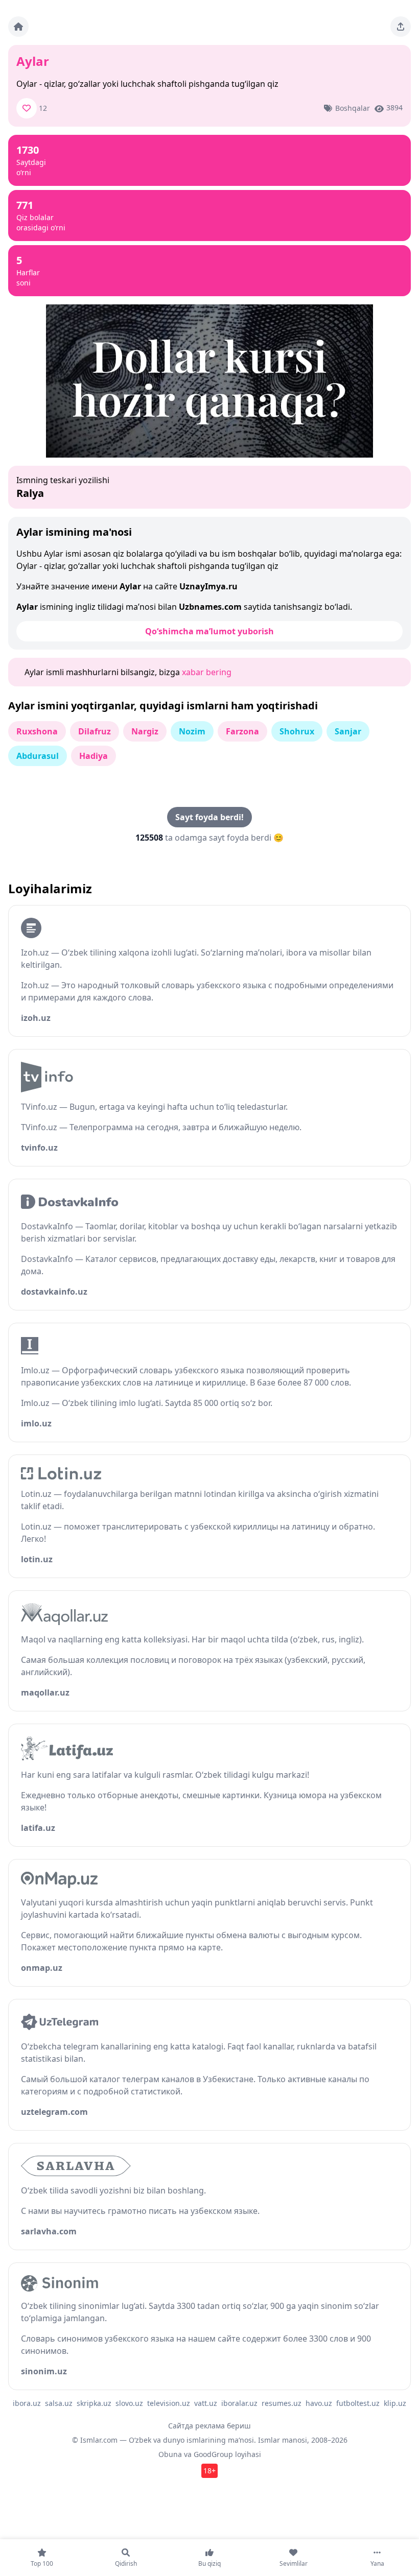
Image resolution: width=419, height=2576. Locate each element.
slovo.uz (129, 2403)
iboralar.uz (239, 2403)
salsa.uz (59, 2403)
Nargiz (145, 731)
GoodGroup (213, 2454)
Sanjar (348, 731)
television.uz (169, 2403)
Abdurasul (38, 756)
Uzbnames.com (210, 607)
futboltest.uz (358, 2403)
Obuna (170, 2454)
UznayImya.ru (208, 586)
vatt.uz (206, 2403)
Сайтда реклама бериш (209, 2426)
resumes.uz (282, 2403)
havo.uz (319, 2403)
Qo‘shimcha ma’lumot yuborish (209, 631)
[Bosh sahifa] (18, 27)
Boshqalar (353, 108)
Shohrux (297, 731)
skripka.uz (94, 2403)
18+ (209, 2471)
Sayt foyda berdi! (209, 817)
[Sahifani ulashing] (401, 27)
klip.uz (395, 2403)
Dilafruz (95, 731)
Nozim (192, 731)
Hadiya (94, 756)
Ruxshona (37, 731)
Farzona (242, 731)
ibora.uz (27, 2403)
